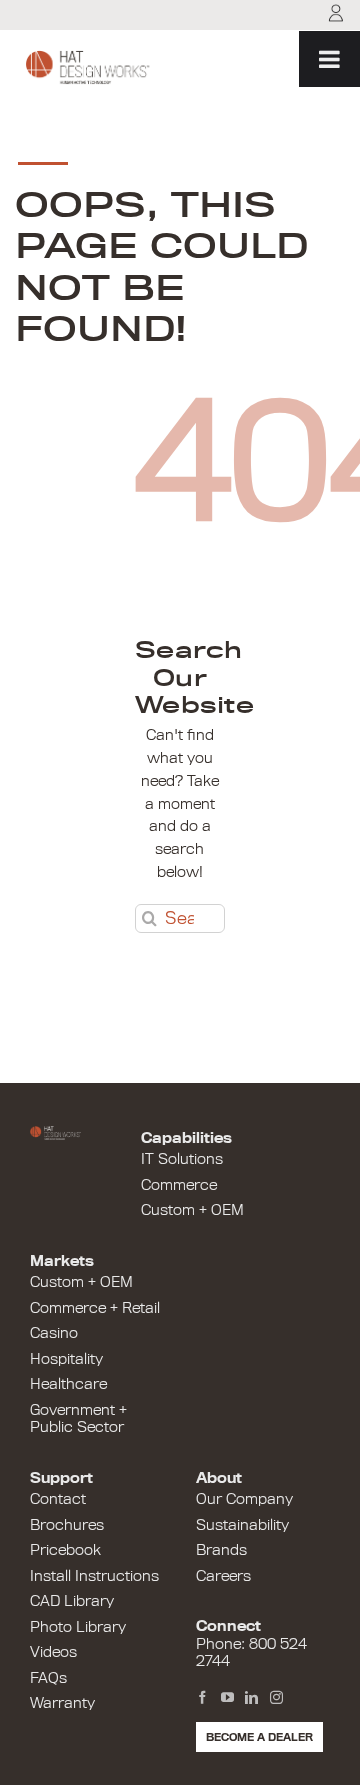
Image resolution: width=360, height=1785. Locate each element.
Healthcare (68, 1384)
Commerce (179, 1185)
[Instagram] (276, 1698)
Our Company (244, 1499)
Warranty (62, 1703)
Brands (221, 1550)
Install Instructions (94, 1576)
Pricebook (65, 1550)
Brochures (67, 1525)
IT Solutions (182, 1159)
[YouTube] (227, 1698)
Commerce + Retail (95, 1308)
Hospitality (66, 1359)
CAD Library (72, 1601)
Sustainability (242, 1525)
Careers (223, 1576)
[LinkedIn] (251, 1698)
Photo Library (78, 1627)
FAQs (48, 1678)
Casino (54, 1333)
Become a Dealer (259, 1737)
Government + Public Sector (78, 1419)
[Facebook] (202, 1698)
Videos (53, 1652)
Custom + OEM (192, 1210)
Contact (58, 1499)
